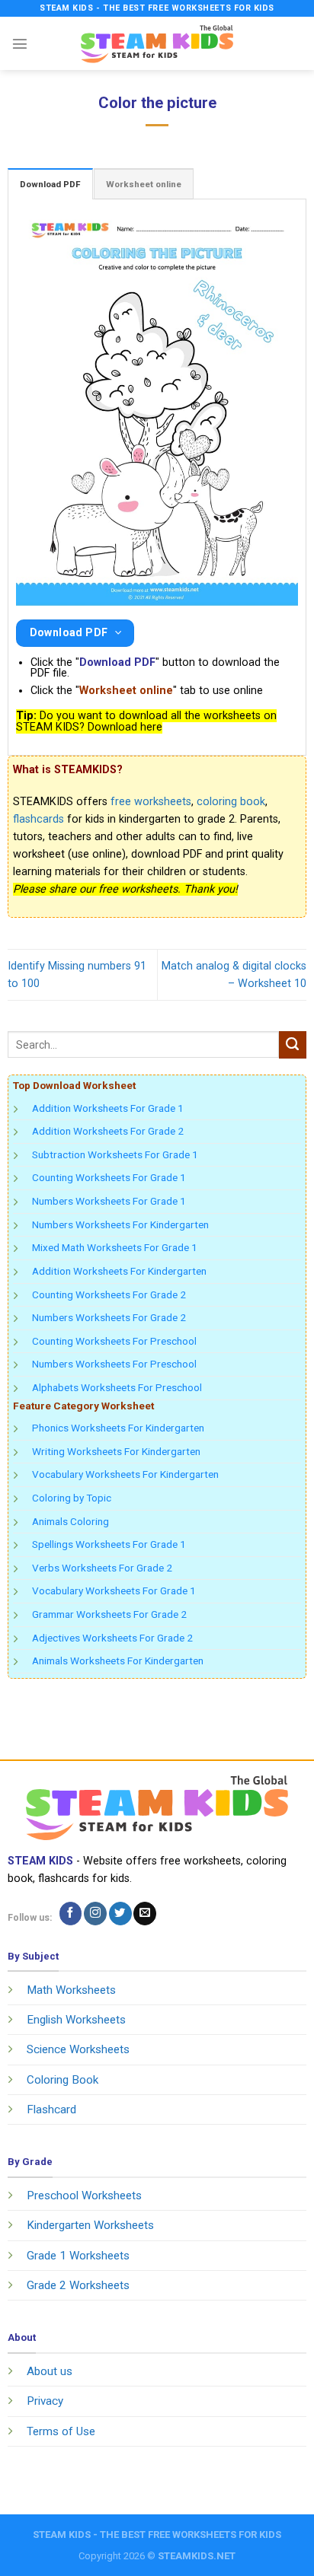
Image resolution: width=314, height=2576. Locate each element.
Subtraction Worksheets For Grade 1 (115, 1154)
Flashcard (51, 2110)
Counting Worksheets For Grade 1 (109, 1177)
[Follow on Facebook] (71, 1914)
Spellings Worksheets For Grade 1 (109, 1544)
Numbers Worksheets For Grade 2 (109, 1317)
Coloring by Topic (72, 1498)
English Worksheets (76, 2020)
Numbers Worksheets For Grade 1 (109, 1201)
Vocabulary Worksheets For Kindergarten (125, 1474)
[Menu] (20, 43)
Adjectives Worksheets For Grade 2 (112, 1638)
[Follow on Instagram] (95, 1914)
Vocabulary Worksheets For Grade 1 (114, 1590)
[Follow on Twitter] (120, 1914)
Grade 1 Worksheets (78, 2256)
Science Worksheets (78, 2049)
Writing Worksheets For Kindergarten (116, 1451)
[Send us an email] (145, 1914)
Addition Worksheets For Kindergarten (119, 1271)
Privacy (45, 2401)
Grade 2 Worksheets (78, 2285)
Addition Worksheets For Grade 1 (108, 1108)
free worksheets (151, 802)
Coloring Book (62, 2080)
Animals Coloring (70, 1521)
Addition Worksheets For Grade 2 (108, 1131)
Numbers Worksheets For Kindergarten (120, 1224)
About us (50, 2371)
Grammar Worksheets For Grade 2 (109, 1614)
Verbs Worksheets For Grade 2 (102, 1568)
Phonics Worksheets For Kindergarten (118, 1428)
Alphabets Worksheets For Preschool (117, 1387)
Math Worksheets (71, 1990)
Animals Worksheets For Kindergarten (118, 1661)
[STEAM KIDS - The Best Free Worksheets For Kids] (157, 43)
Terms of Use (61, 2431)
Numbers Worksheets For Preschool (114, 1364)
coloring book (231, 802)
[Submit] (293, 1045)
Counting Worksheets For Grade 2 (109, 1294)
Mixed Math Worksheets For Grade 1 (115, 1247)
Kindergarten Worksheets (90, 2225)
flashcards (38, 819)
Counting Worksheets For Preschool (114, 1341)
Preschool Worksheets (84, 2195)
